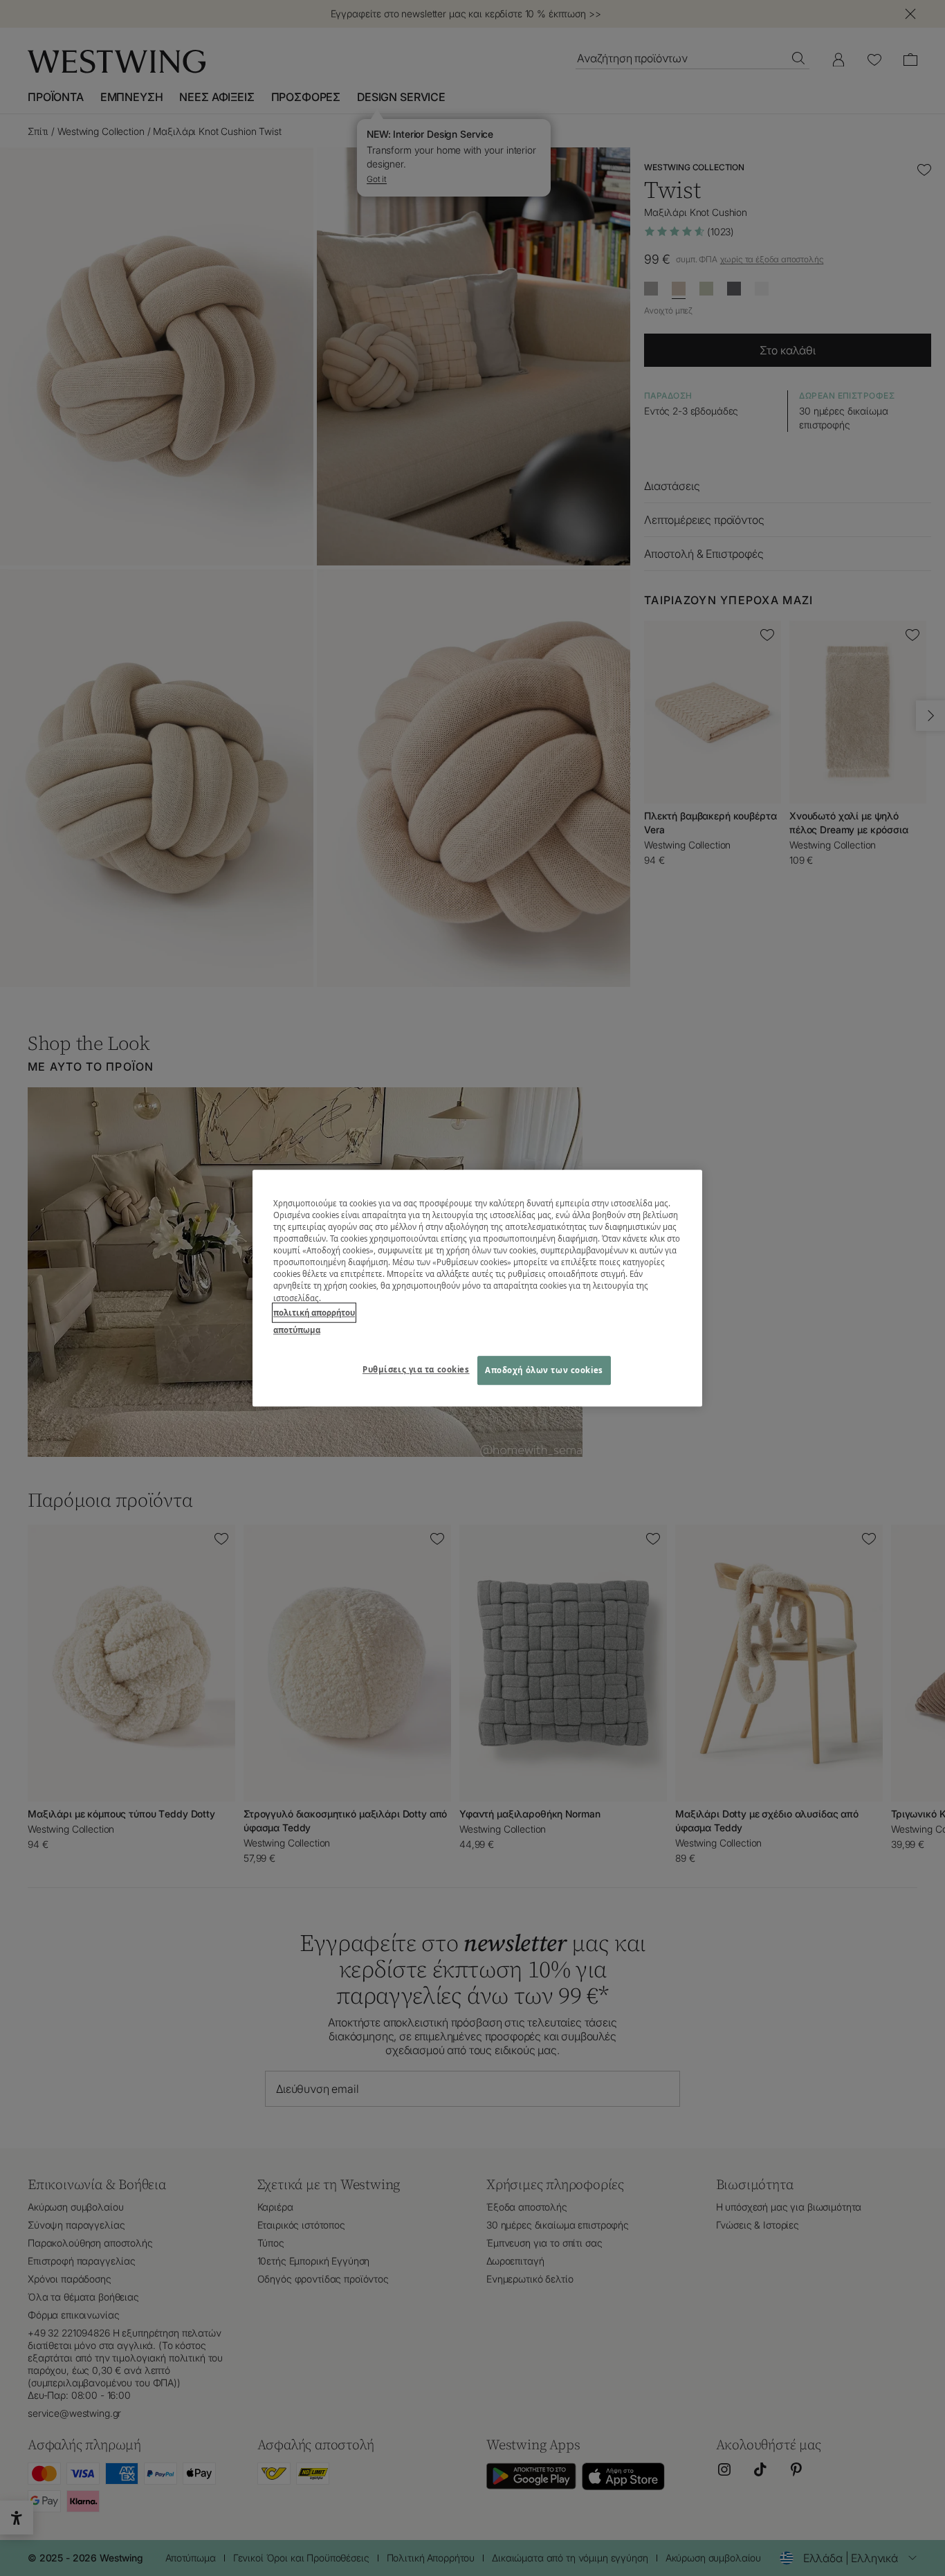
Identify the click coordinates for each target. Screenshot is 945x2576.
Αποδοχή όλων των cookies (544, 1370)
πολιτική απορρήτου (314, 1313)
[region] (477, 1288)
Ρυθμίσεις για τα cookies (416, 1369)
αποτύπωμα (297, 1330)
